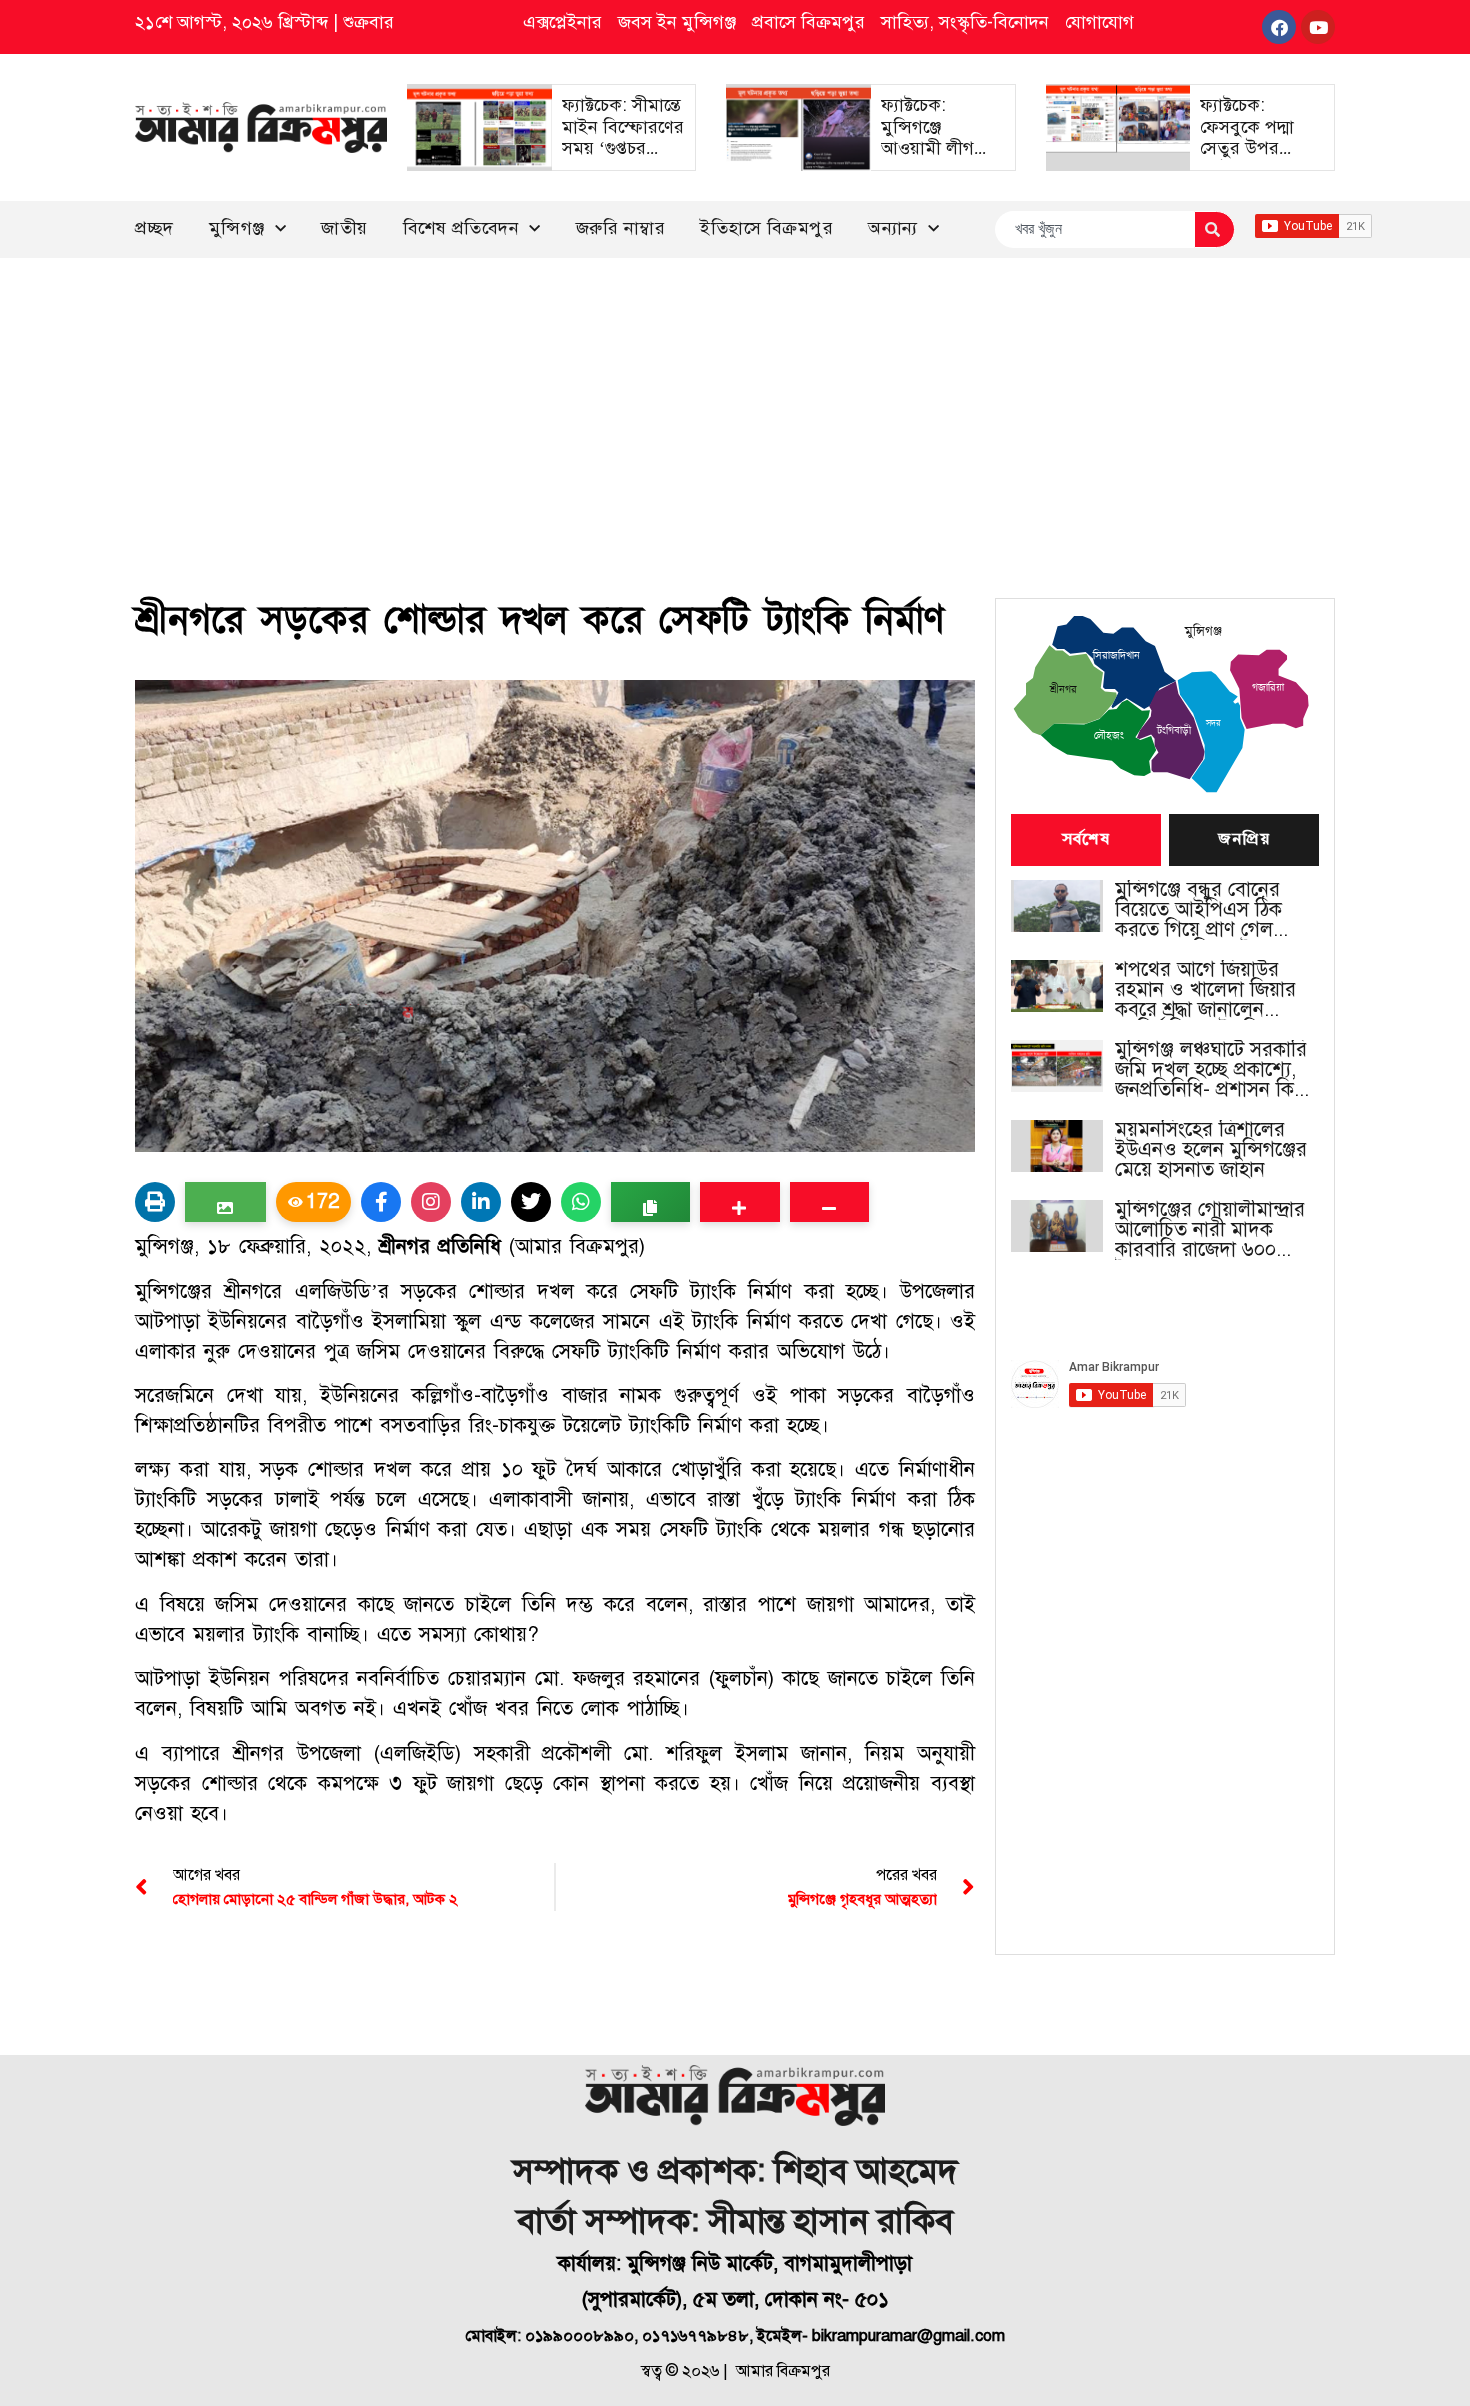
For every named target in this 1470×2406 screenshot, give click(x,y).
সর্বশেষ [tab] (1086, 840)
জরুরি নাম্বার (621, 228)
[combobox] (1094, 229)
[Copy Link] (650, 1202)
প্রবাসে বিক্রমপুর (808, 22)
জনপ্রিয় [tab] (1244, 840)
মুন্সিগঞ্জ (237, 228)
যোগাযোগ (1099, 22)
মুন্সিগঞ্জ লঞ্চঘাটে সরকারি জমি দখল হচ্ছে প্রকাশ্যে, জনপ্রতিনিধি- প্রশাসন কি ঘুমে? (1211, 1070)
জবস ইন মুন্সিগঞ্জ (677, 22)
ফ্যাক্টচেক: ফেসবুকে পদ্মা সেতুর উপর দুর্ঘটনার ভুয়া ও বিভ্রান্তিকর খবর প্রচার (1253, 159)
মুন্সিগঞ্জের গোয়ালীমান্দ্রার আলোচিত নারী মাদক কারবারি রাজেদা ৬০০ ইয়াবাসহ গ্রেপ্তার (1210, 1230)
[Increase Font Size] (739, 1202)
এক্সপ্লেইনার (562, 22)
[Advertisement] (735, 408)
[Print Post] (155, 1202)
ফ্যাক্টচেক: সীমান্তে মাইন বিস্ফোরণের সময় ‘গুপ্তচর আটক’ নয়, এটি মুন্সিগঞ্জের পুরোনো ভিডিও (623, 159)
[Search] (1214, 229)
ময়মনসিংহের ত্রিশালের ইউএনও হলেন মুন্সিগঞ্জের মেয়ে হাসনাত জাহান (1211, 1150)
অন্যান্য (893, 228)
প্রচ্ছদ (154, 228)
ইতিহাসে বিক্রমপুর (766, 228)
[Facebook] (1279, 27)
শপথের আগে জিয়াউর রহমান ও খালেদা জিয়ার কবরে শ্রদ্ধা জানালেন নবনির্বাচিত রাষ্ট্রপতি (1205, 990)
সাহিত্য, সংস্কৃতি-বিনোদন (965, 22)
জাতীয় (344, 228)
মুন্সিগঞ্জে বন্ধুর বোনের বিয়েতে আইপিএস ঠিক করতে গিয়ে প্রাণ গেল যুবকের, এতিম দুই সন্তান (1206, 910)
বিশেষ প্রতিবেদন (461, 228)
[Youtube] (1318, 27)
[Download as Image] (225, 1202)
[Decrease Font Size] (829, 1202)
